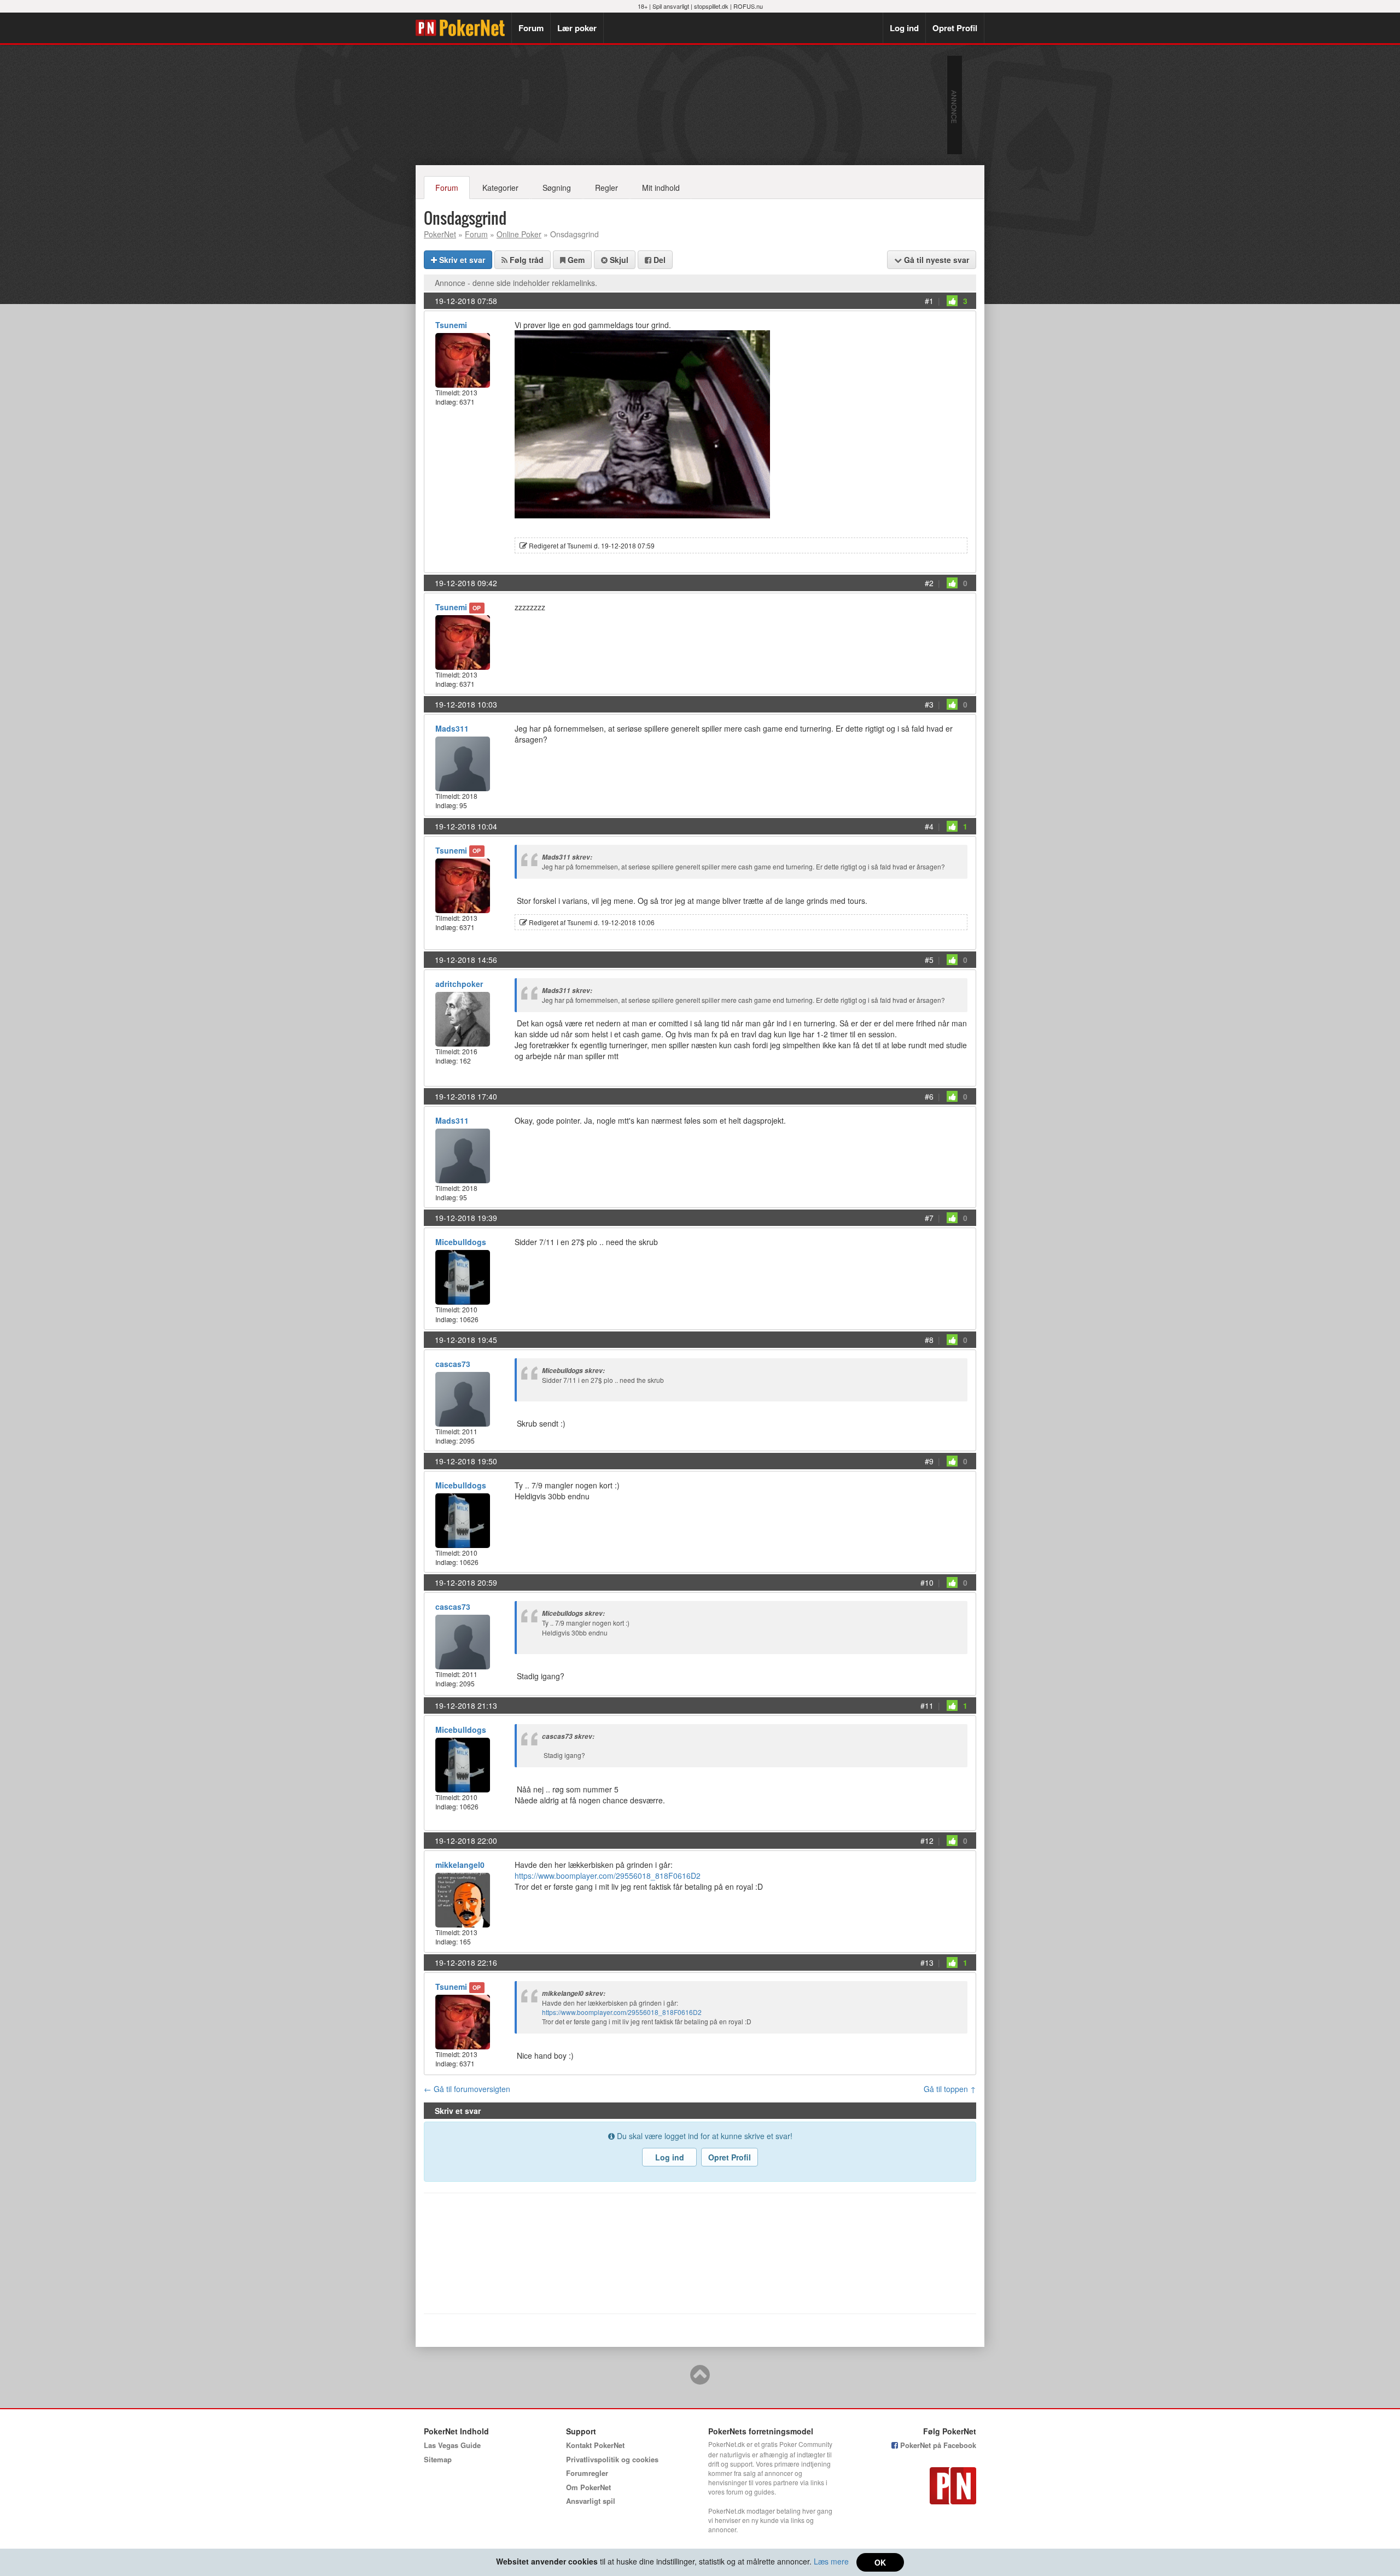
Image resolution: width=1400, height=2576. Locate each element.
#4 (929, 826)
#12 (927, 1841)
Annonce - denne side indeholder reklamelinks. (516, 283)
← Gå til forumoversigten (467, 2089)
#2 (929, 583)
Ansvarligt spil (591, 2501)
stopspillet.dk (711, 6)
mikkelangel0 (460, 1865)
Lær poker (577, 28)
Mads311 (452, 728)
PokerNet (463, 28)
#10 (927, 1582)
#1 (929, 301)
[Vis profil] (463, 359)
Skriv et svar (461, 260)
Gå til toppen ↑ (950, 2089)
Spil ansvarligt (671, 6)
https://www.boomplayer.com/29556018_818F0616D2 (608, 1876)
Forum (531, 28)
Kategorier (500, 188)
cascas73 (453, 1364)
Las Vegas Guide (452, 2445)
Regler (606, 188)
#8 (929, 1340)
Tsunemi (451, 325)
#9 (929, 1461)
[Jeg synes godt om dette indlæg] (952, 301)
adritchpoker (459, 984)
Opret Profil (955, 28)
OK (880, 2562)
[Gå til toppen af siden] (700, 2380)
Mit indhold (661, 188)
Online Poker (519, 234)
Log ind (904, 28)
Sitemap (438, 2459)
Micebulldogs (461, 1242)
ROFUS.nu (748, 6)
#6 (929, 1096)
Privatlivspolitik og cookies (612, 2459)
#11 (927, 1705)
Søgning (557, 188)
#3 (929, 704)
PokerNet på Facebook (937, 2445)
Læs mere (831, 2561)
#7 (929, 1218)
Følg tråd (526, 260)
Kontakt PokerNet (595, 2445)
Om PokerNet (588, 2487)
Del (658, 260)
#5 (929, 960)
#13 (927, 1962)
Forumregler (587, 2473)
